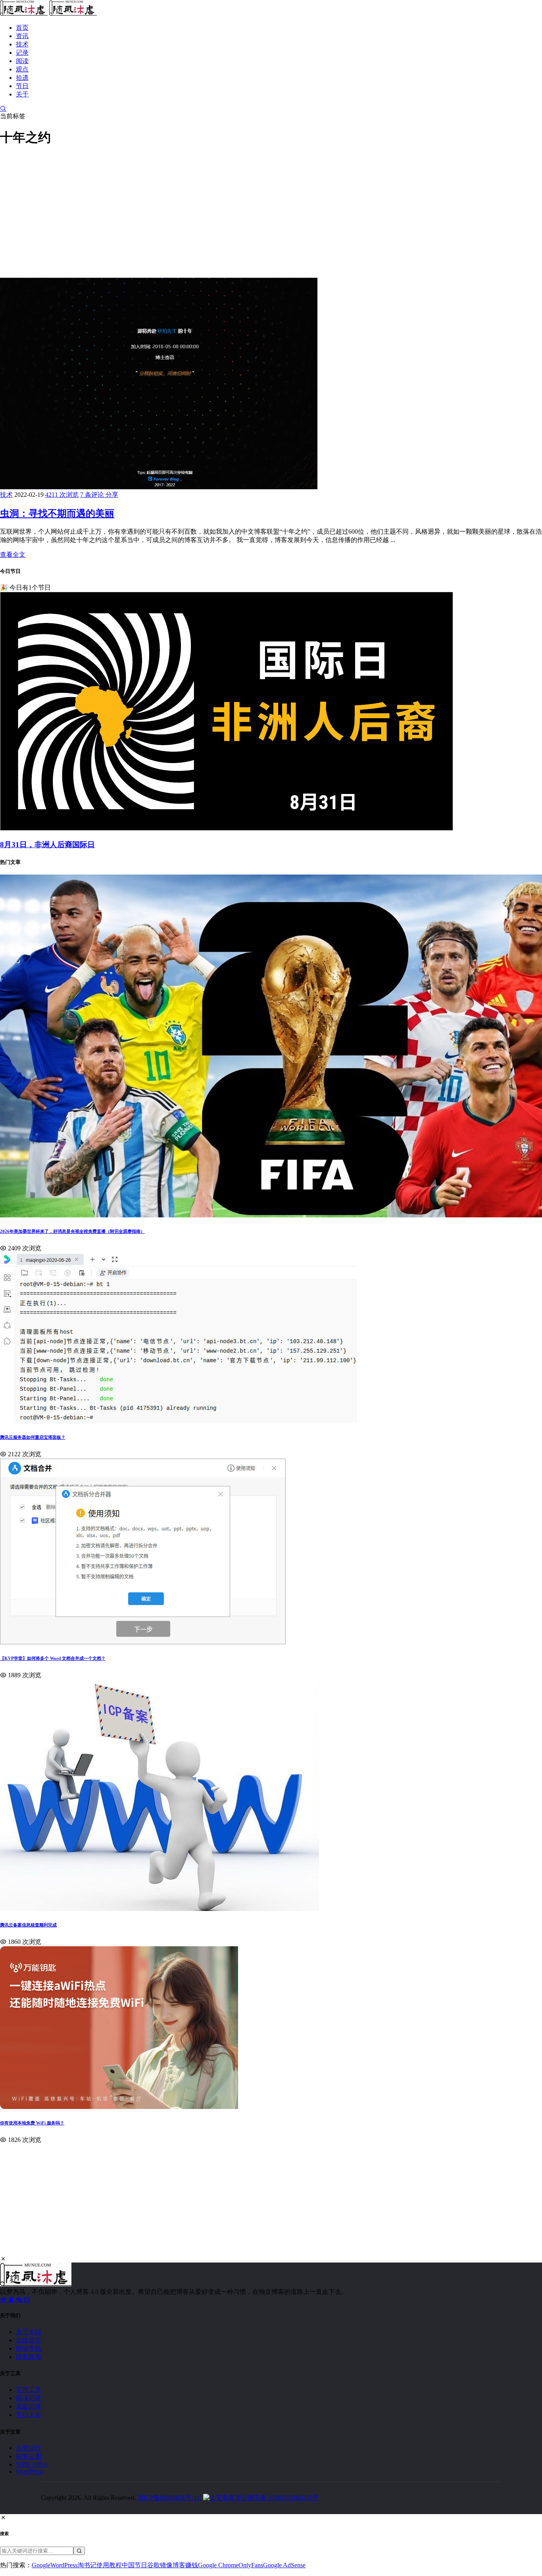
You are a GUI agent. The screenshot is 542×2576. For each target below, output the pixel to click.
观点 (22, 69)
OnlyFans (251, 2565)
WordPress (29, 2471)
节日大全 (29, 2415)
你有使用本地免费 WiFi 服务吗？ (32, 2123)
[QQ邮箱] (27, 2300)
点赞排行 (29, 2448)
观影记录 (29, 2406)
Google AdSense (284, 2565)
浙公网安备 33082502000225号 (277, 2498)
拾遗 (22, 78)
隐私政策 (29, 2357)
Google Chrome (218, 2565)
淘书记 (87, 2565)
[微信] (20, 2300)
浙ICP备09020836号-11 (169, 2498)
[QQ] (12, 2300)
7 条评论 (93, 495)
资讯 (22, 36)
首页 (22, 28)
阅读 (22, 61)
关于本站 (29, 2332)
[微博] (4, 2300)
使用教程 (109, 2565)
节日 (22, 86)
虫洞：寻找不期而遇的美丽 (57, 513)
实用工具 (29, 2390)
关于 (22, 94)
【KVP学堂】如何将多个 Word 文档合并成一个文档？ (53, 1658)
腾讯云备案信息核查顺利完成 (28, 1925)
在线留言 (29, 2340)
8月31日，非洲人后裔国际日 (47, 845)
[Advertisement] (238, 211)
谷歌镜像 (160, 2565)
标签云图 (29, 2456)
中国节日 (135, 2565)
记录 (22, 53)
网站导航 (29, 2348)
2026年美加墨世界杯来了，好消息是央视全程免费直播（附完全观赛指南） (72, 1231)
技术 (22, 44)
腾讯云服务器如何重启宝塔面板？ (33, 1437)
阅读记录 (29, 2398)
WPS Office (32, 2464)
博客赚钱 (185, 2565)
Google (41, 2565)
